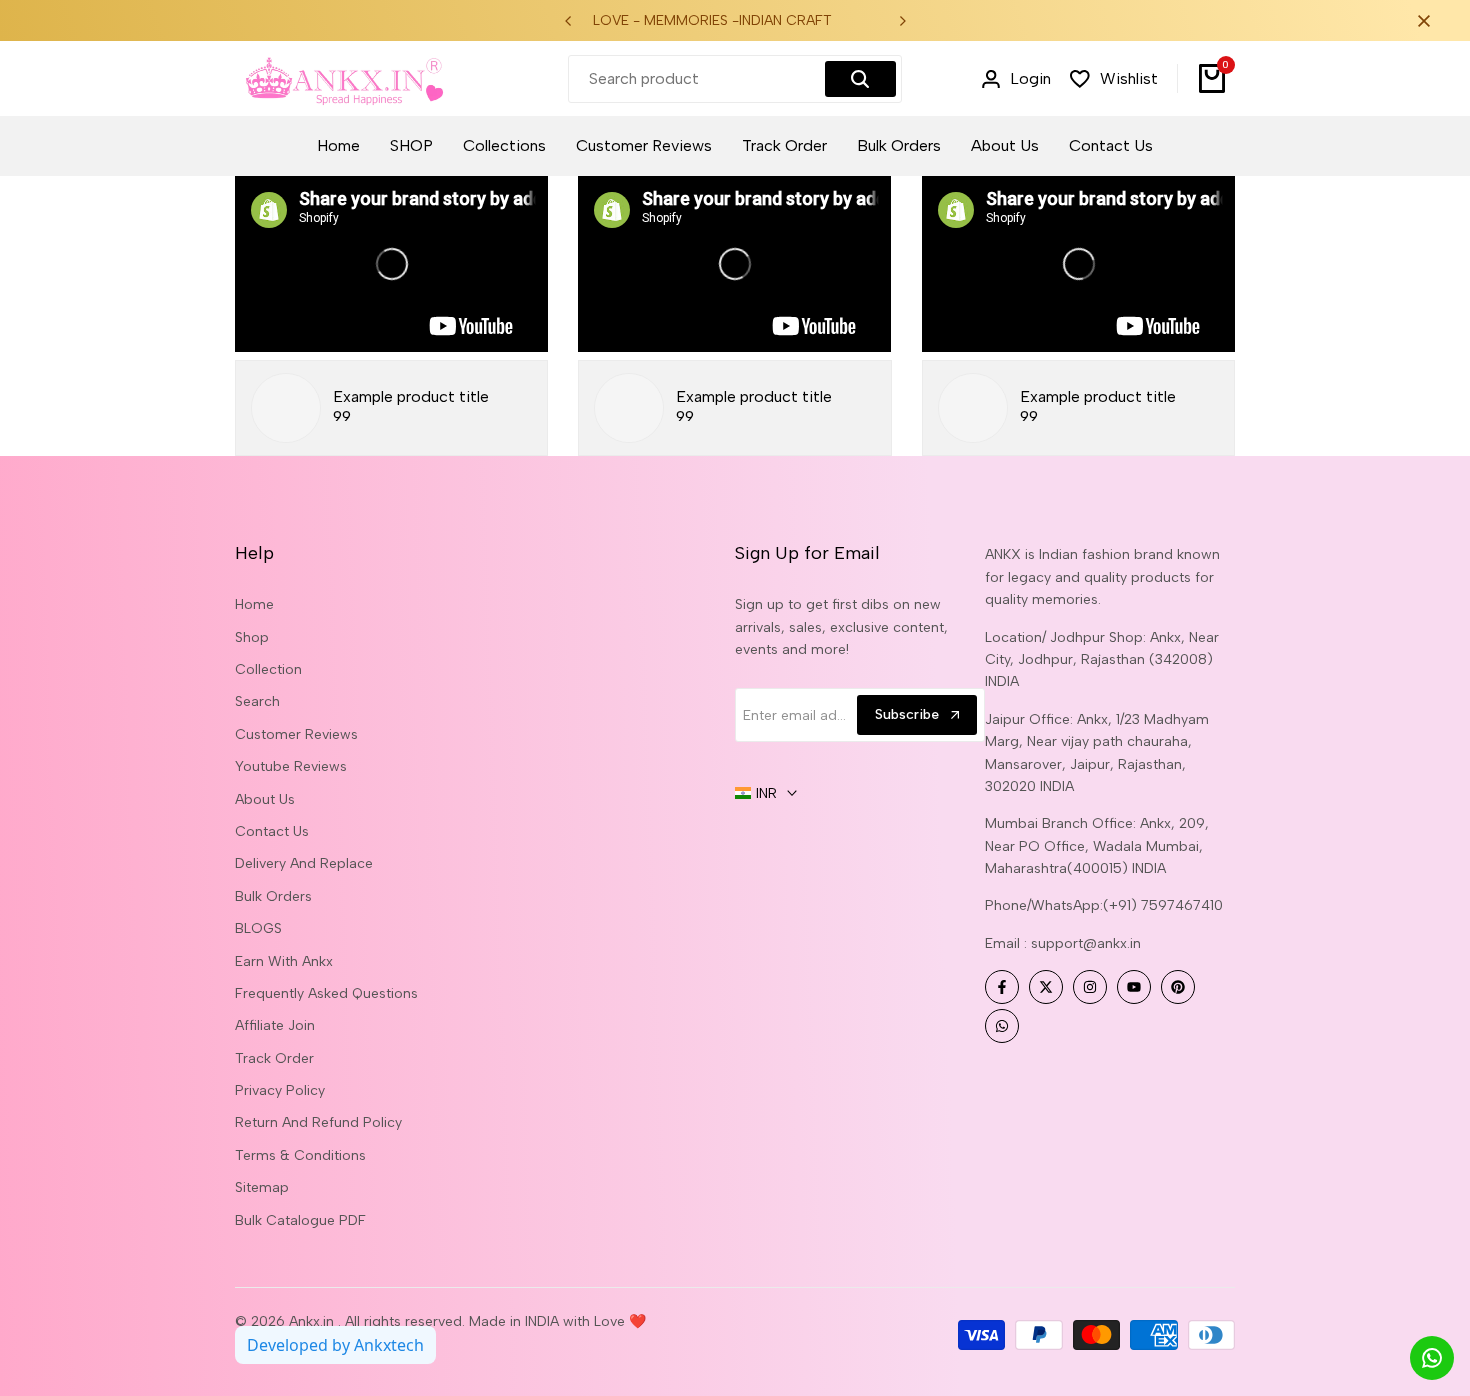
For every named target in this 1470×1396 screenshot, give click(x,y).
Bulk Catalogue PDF (300, 1220)
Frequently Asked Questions (326, 993)
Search (257, 701)
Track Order (274, 1058)
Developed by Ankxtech (335, 1345)
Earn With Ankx (284, 961)
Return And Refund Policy (318, 1122)
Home (254, 604)
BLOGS (258, 928)
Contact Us (272, 831)
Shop (252, 637)
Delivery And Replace (304, 863)
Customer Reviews (296, 734)
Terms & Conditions (300, 1155)
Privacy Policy (280, 1090)
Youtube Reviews (291, 766)
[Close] (1420, 21)
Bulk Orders (273, 896)
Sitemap (262, 1187)
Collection (268, 669)
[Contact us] (1432, 1358)
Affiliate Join (275, 1025)
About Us (265, 799)
